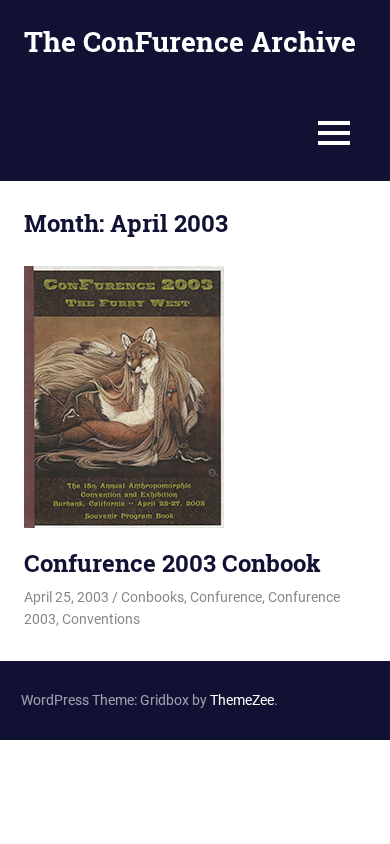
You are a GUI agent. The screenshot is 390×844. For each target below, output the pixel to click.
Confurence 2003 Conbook (172, 563)
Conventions (101, 619)
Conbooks (152, 597)
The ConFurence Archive (190, 41)
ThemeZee (242, 700)
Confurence (226, 597)
